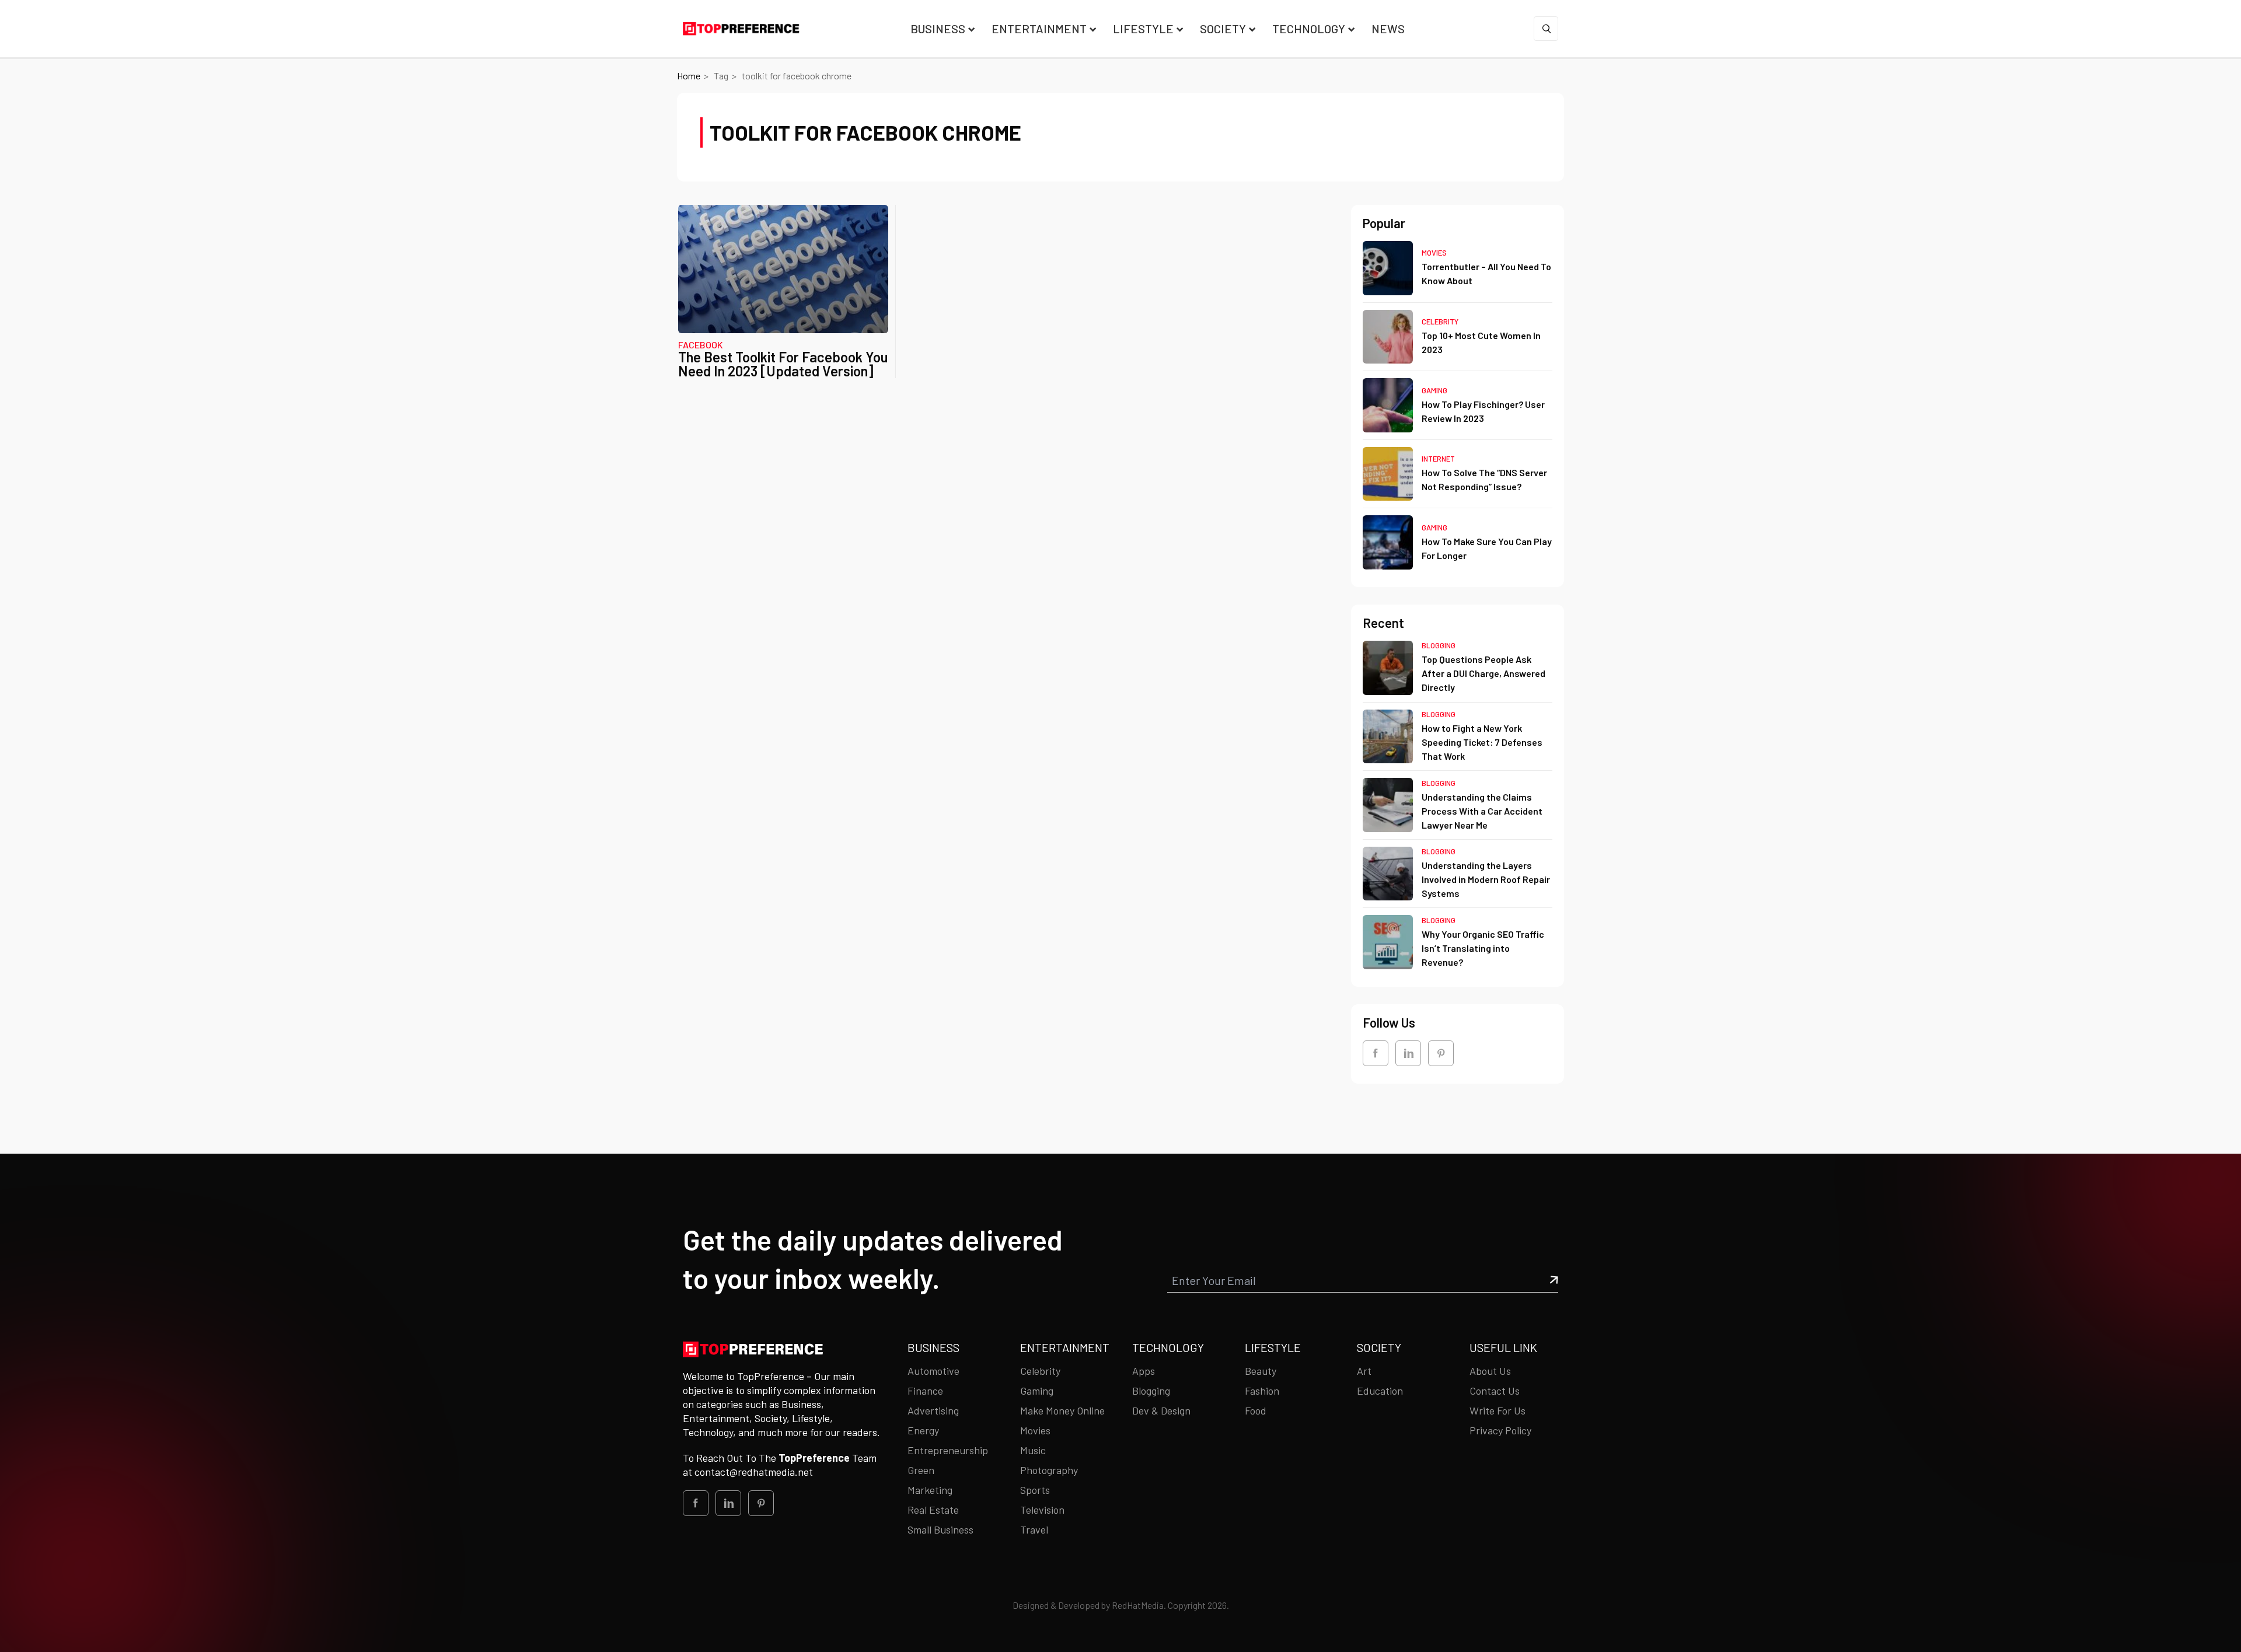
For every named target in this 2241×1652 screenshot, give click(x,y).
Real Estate (933, 1510)
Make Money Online (1062, 1410)
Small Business (940, 1529)
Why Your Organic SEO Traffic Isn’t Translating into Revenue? (1483, 948)
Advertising (933, 1410)
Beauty (1261, 1371)
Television (1042, 1510)
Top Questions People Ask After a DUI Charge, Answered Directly (1483, 673)
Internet (1438, 459)
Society (1223, 29)
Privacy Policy (1500, 1430)
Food (1256, 1410)
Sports (1035, 1490)
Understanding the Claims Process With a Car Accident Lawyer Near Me (1482, 811)
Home (689, 76)
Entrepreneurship (948, 1450)
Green (921, 1470)
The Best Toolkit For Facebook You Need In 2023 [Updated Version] (783, 364)
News (1388, 29)
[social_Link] (1376, 1053)
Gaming (1434, 390)
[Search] (1546, 29)
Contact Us (1495, 1391)
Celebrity (1440, 322)
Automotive (933, 1371)
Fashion (1262, 1391)
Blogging (1439, 645)
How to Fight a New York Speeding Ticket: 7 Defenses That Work (1482, 742)
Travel (1034, 1529)
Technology (1309, 29)
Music (1033, 1450)
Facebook (701, 345)
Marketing (930, 1490)
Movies (1434, 253)
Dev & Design (1161, 1410)
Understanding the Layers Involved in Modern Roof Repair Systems (1486, 879)
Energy (923, 1430)
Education (1380, 1391)
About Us (1490, 1371)
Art (1364, 1371)
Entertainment (1039, 29)
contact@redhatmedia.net (754, 1472)
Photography (1049, 1470)
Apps (1144, 1371)
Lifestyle (1143, 29)
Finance (925, 1391)
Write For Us (1498, 1410)
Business (938, 29)
